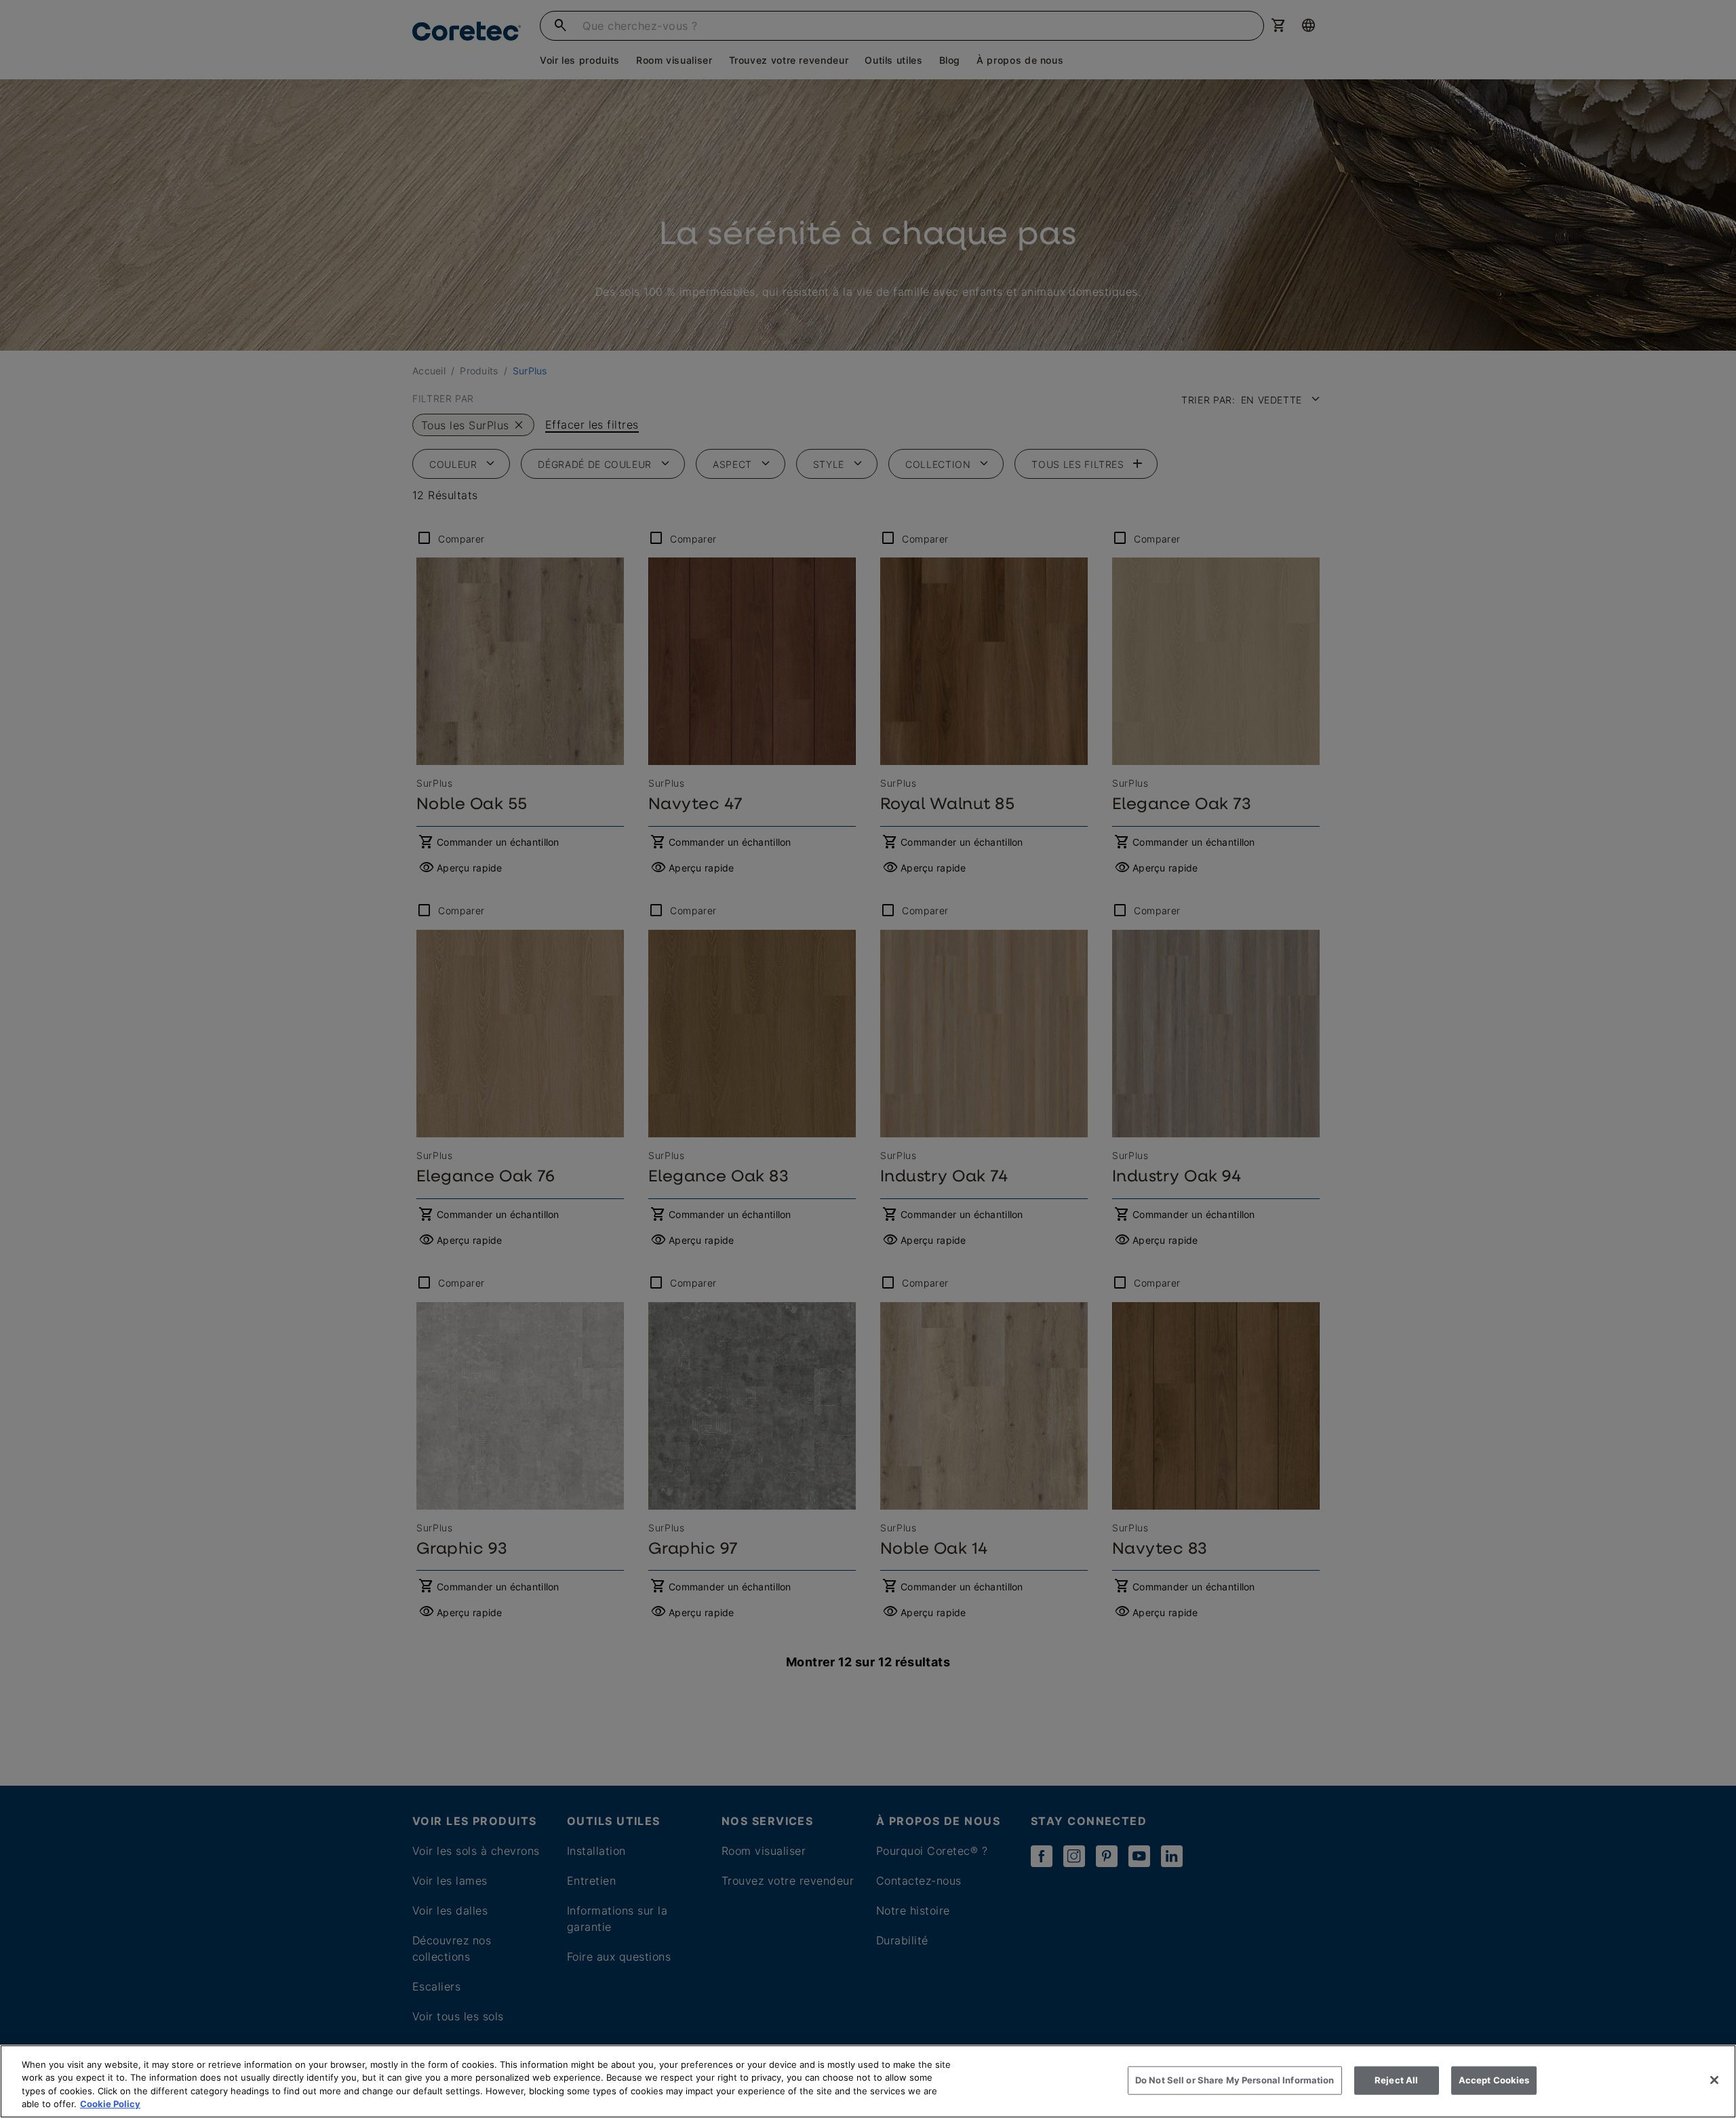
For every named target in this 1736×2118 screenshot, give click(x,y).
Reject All (1396, 2080)
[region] (868, 2081)
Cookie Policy (110, 2104)
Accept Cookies (1494, 2080)
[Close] (1714, 2080)
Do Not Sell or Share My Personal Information (1235, 2080)
